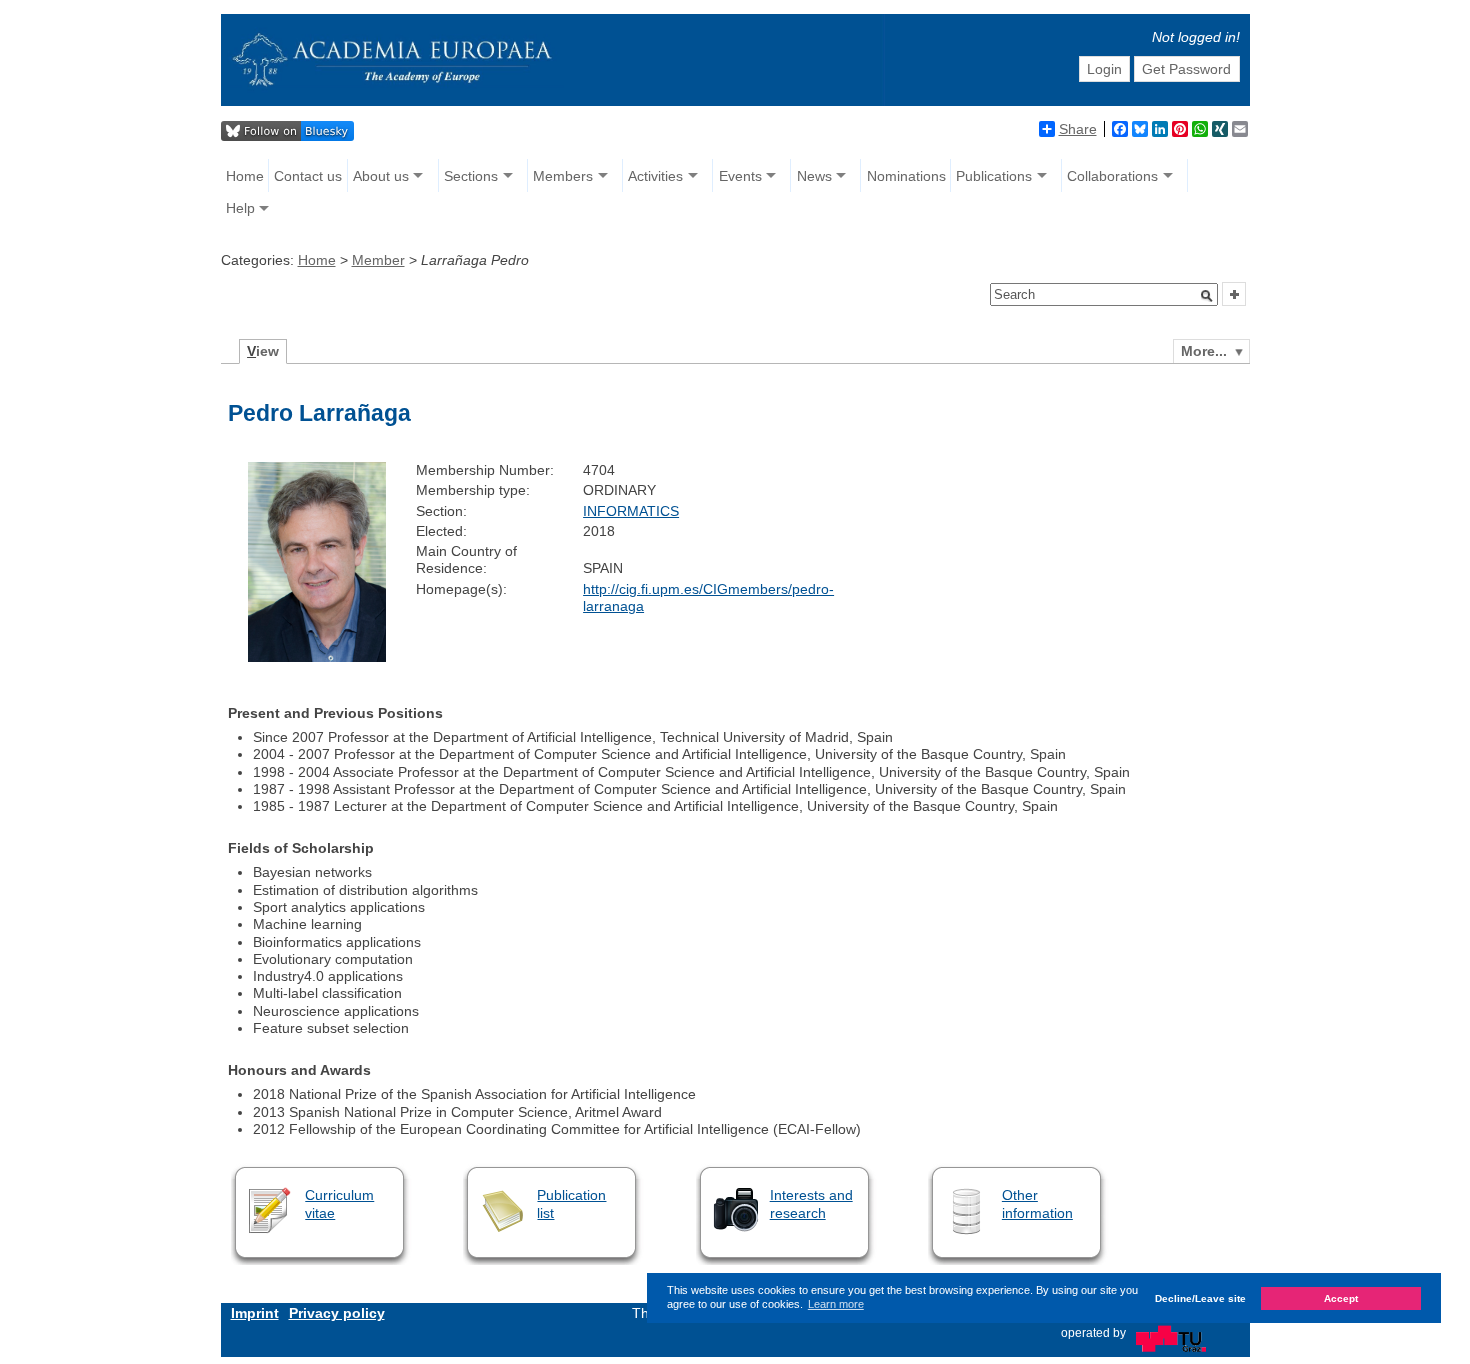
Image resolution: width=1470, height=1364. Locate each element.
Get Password (1186, 69)
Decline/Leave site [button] (1200, 1297)
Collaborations (1112, 176)
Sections (471, 176)
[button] (1207, 296)
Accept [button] (1341, 1297)
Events (740, 176)
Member (378, 260)
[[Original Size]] (317, 657)
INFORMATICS (631, 511)
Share (1078, 129)
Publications (994, 176)
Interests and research (811, 1203)
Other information (1037, 1203)
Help (240, 208)
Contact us (308, 176)
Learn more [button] (836, 1304)
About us (381, 176)
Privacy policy (337, 1313)
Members (563, 176)
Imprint (255, 1313)
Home (245, 176)
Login (1104, 69)
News (814, 176)
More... (1204, 351)
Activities (655, 176)
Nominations (906, 176)
